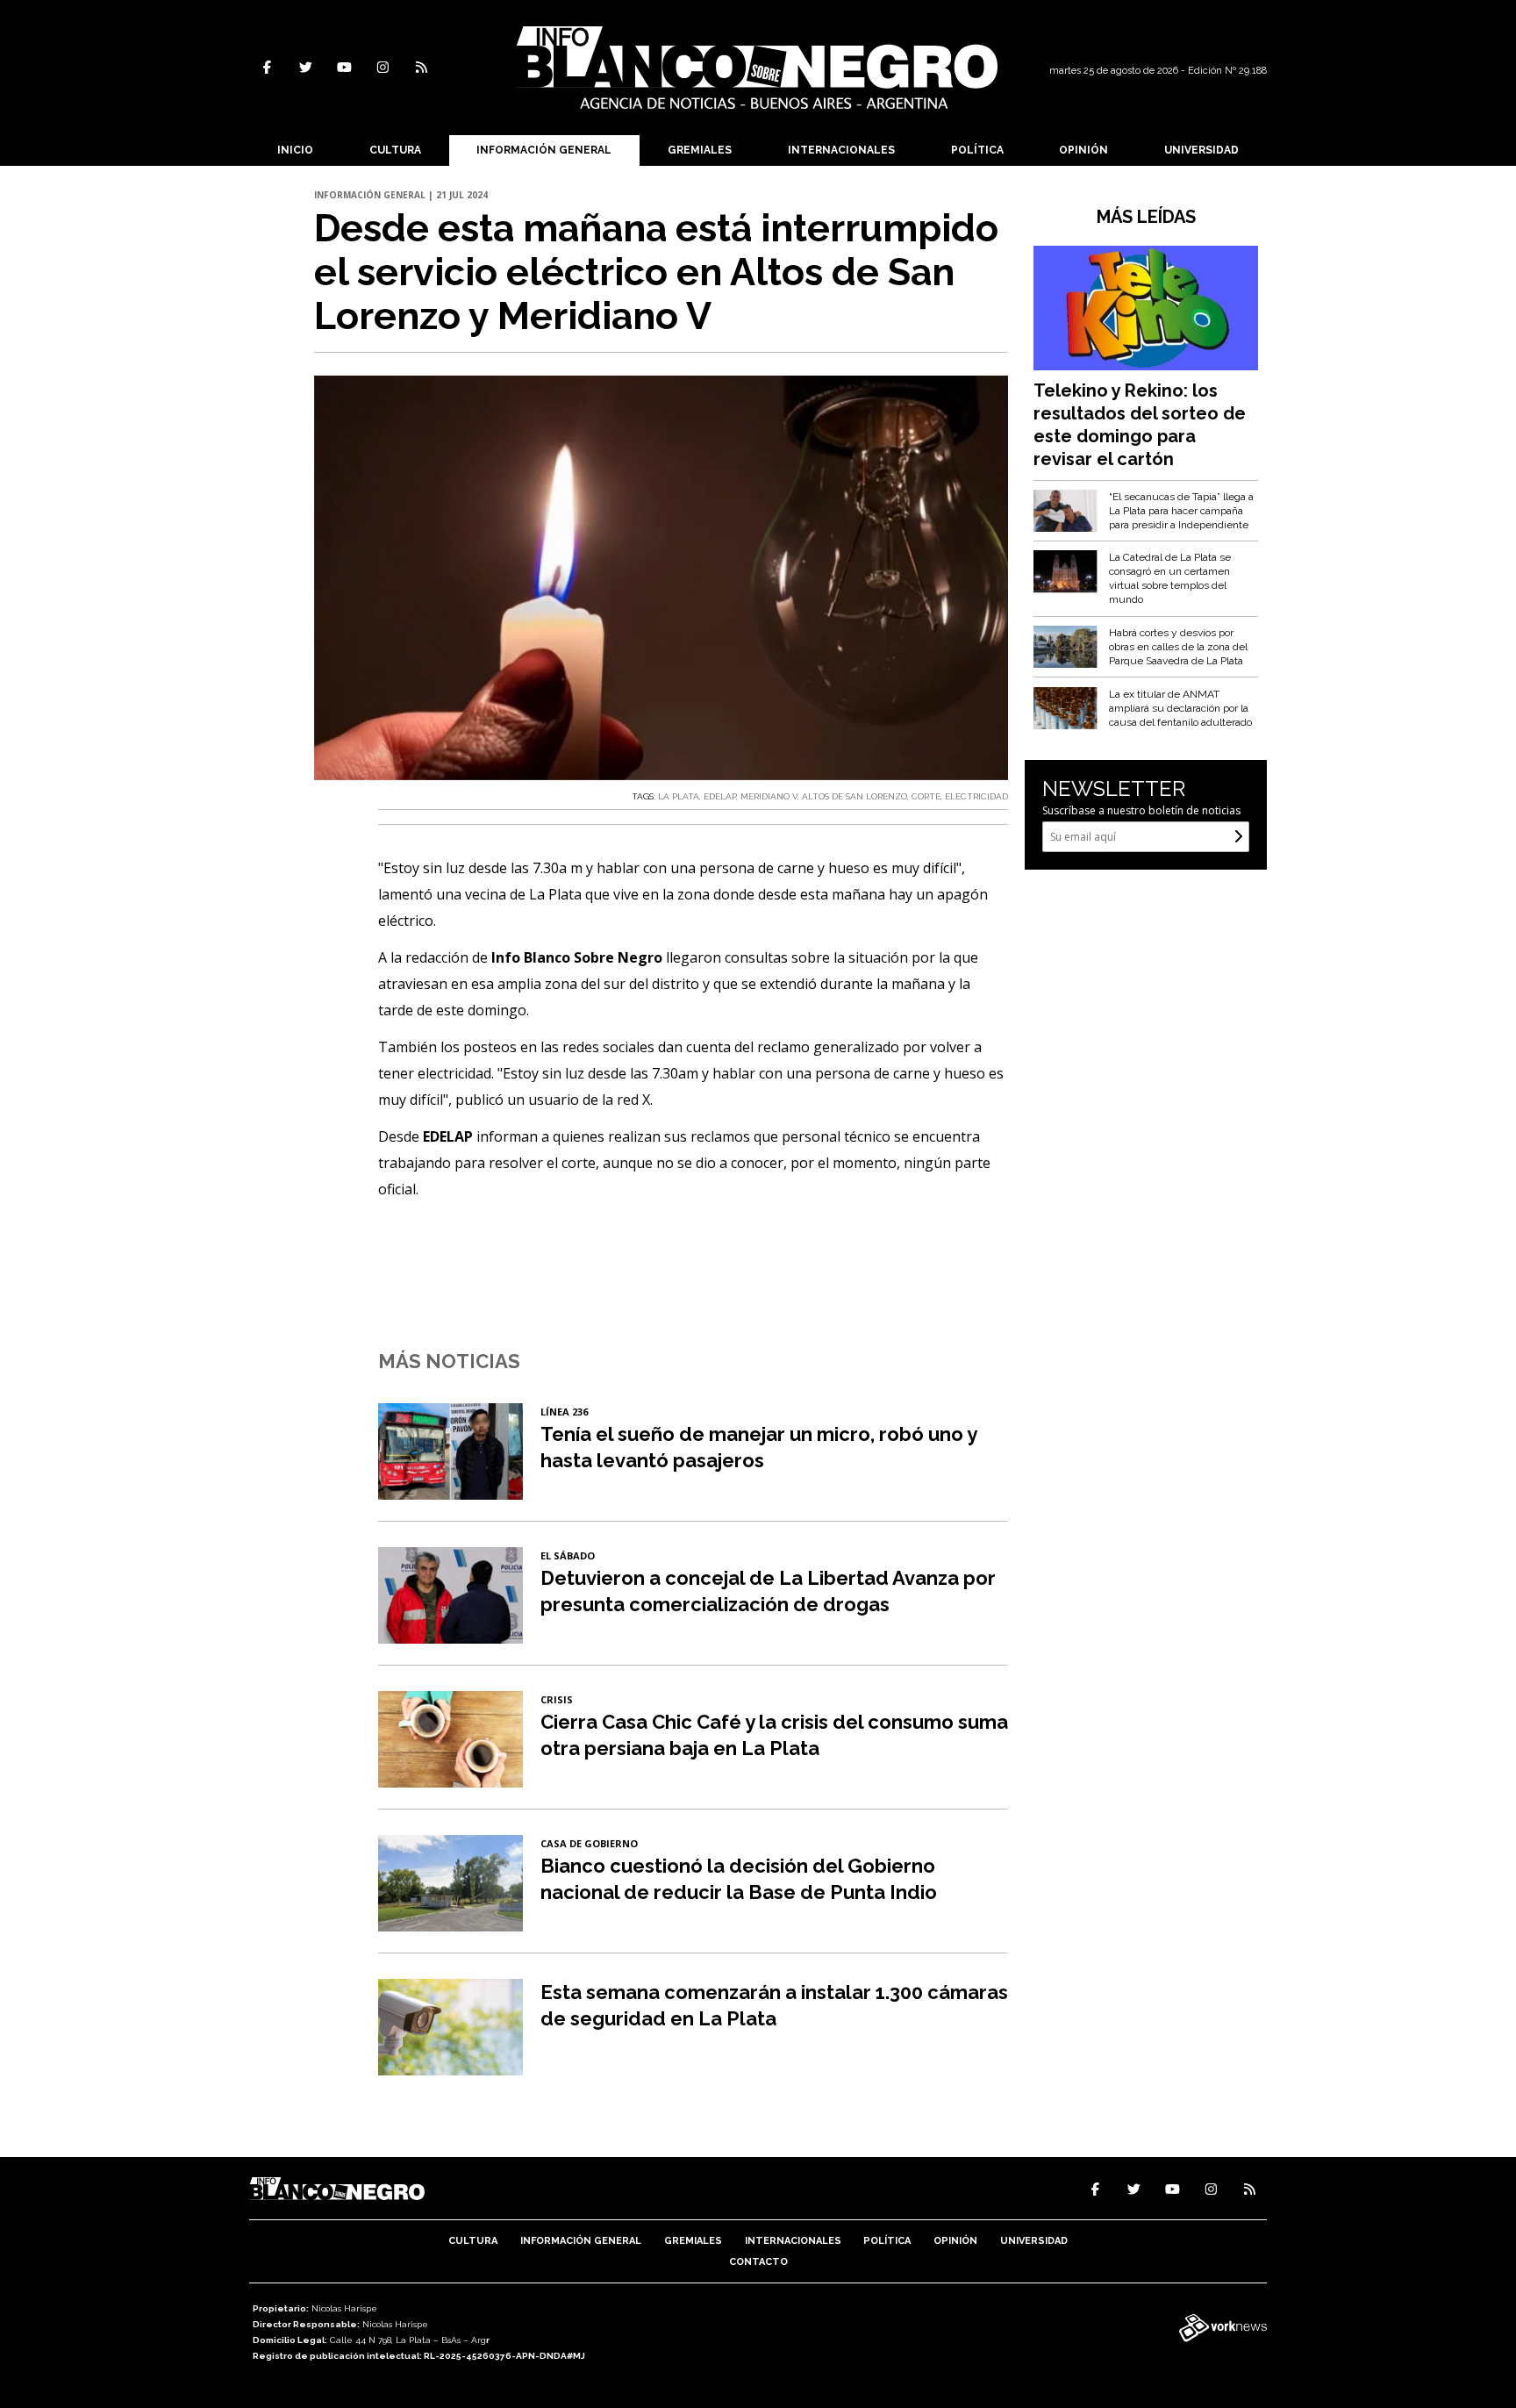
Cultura (395, 150)
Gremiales (700, 150)
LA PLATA (679, 796)
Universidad (1201, 150)
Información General (544, 150)
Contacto (758, 2262)
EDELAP (720, 796)
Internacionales (841, 150)
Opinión (1083, 150)
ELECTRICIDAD (976, 796)
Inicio (295, 150)
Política (977, 150)
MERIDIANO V (769, 796)
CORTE (926, 796)
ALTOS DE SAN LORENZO (855, 796)
